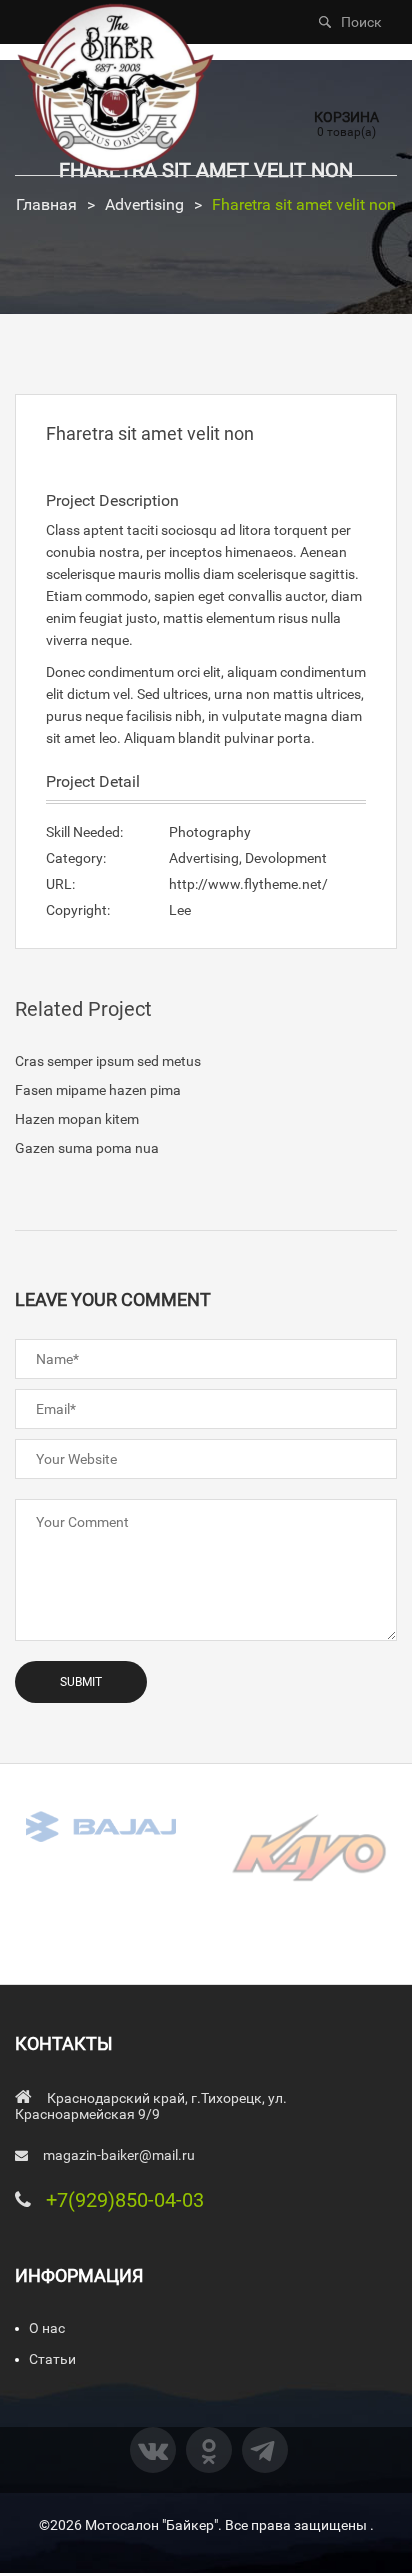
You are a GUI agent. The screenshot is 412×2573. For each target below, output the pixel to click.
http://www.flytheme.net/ (248, 884)
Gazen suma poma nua (87, 1148)
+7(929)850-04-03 (125, 2200)
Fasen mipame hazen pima (98, 1090)
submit (81, 1682)
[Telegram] (265, 2450)
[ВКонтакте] (153, 2450)
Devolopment (286, 858)
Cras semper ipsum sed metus (108, 1061)
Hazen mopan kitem (77, 1119)
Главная (46, 204)
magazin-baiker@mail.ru (119, 2155)
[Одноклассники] (209, 2450)
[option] (103, 1826)
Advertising (144, 204)
